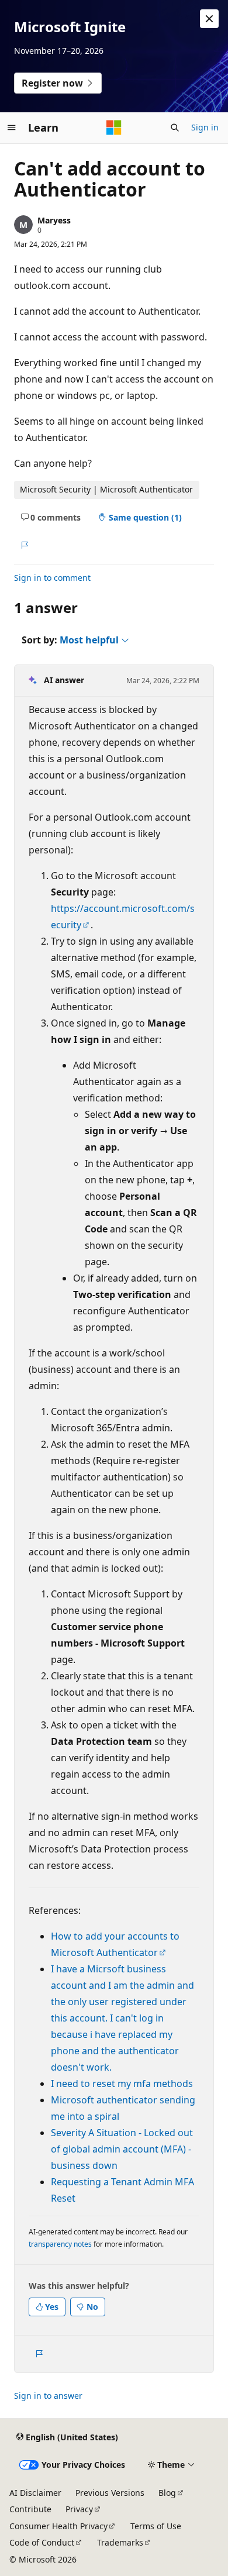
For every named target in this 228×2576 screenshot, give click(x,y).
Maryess (54, 220)
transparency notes (60, 2244)
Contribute (30, 2509)
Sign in (205, 127)
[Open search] (175, 128)
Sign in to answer (48, 2396)
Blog (167, 2493)
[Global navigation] (12, 128)
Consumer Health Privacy (58, 2526)
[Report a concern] (24, 545)
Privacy (79, 2509)
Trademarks (120, 2542)
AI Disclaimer (35, 2493)
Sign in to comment (52, 578)
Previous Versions (110, 2493)
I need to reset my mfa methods (122, 2083)
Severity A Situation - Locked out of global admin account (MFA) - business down (122, 2149)
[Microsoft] (114, 128)
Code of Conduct (42, 2542)
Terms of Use (156, 2526)
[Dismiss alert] (209, 19)
